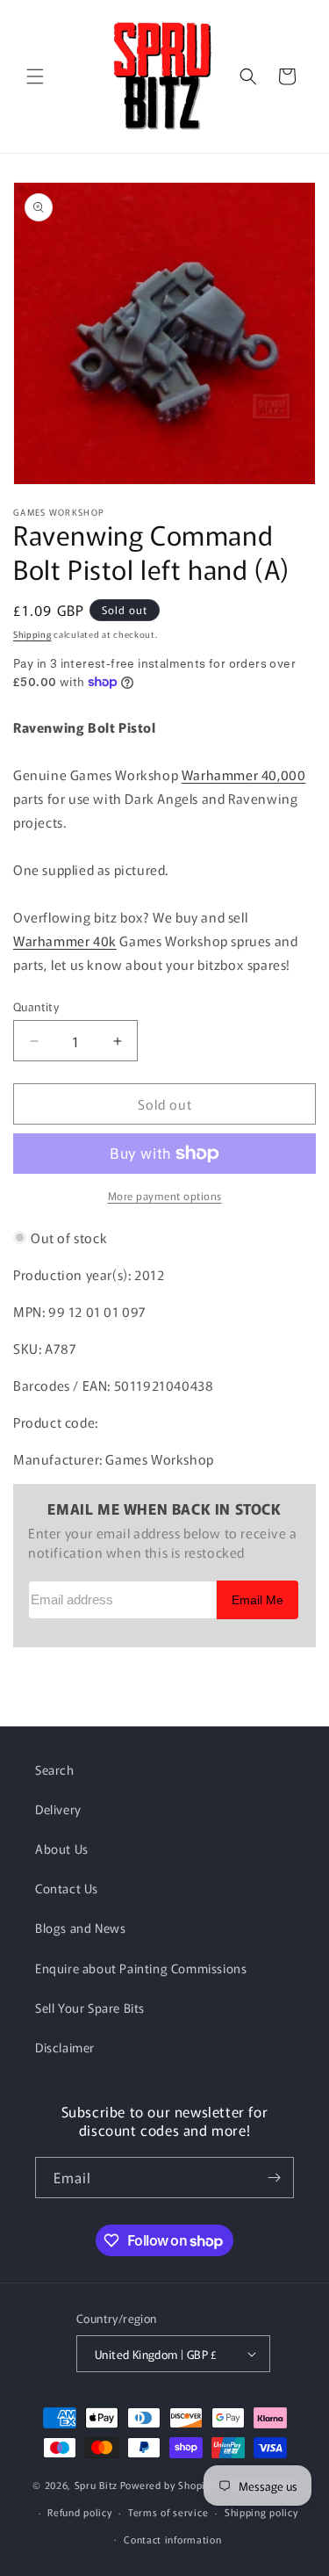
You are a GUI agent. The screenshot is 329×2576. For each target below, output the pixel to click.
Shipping (32, 634)
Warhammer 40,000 (244, 774)
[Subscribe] (274, 2178)
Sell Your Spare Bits (90, 2008)
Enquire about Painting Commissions (141, 1968)
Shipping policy (261, 2512)
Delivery (58, 1809)
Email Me (257, 1600)
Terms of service (168, 2512)
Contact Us (67, 1888)
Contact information (172, 2539)
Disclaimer (65, 2047)
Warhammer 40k (65, 941)
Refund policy (79, 2512)
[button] (35, 76)
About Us (62, 1849)
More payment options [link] (165, 1195)
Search (55, 1769)
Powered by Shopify (167, 2485)
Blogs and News (80, 1928)
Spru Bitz (96, 2485)
